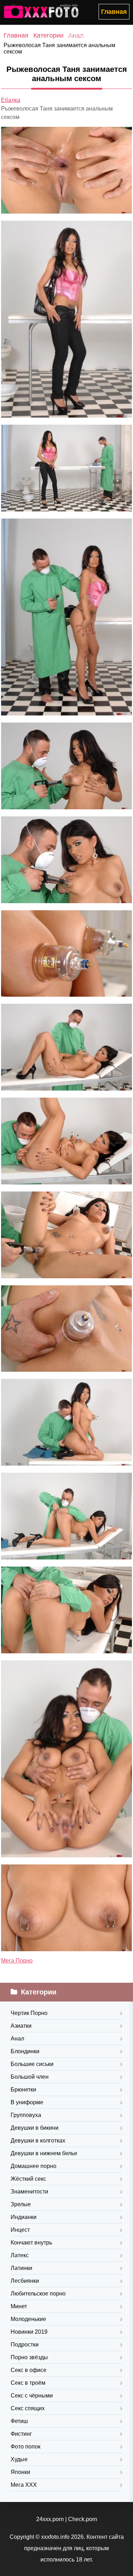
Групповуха (26, 2115)
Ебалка (11, 100)
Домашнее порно (34, 2166)
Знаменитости (29, 2192)
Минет (19, 2306)
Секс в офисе (29, 2370)
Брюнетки (23, 2090)
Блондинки (25, 2051)
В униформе (27, 2102)
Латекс (20, 2255)
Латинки (21, 2268)
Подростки (25, 2345)
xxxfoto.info (55, 2537)
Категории (48, 35)
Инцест (20, 2230)
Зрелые (21, 2204)
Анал (17, 2039)
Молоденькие (28, 2319)
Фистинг (21, 2434)
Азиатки (21, 2026)
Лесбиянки (25, 2281)
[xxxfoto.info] (43, 12)
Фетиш (19, 2421)
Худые (19, 2459)
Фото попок (26, 2447)
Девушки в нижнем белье (44, 2153)
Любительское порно (38, 2294)
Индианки (24, 2217)
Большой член (30, 2077)
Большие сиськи (32, 2064)
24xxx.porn (50, 2519)
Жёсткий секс (28, 2179)
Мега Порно (17, 1961)
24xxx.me (116, 35)
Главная (114, 12)
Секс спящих (28, 2408)
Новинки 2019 (29, 2332)
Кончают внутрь (31, 2243)
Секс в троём (28, 2383)
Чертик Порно (29, 2013)
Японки (20, 2472)
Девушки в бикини (35, 2128)
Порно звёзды (29, 2357)
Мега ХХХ (24, 2485)
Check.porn (83, 2519)
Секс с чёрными (32, 2396)
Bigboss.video (81, 35)
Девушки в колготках (38, 2141)
